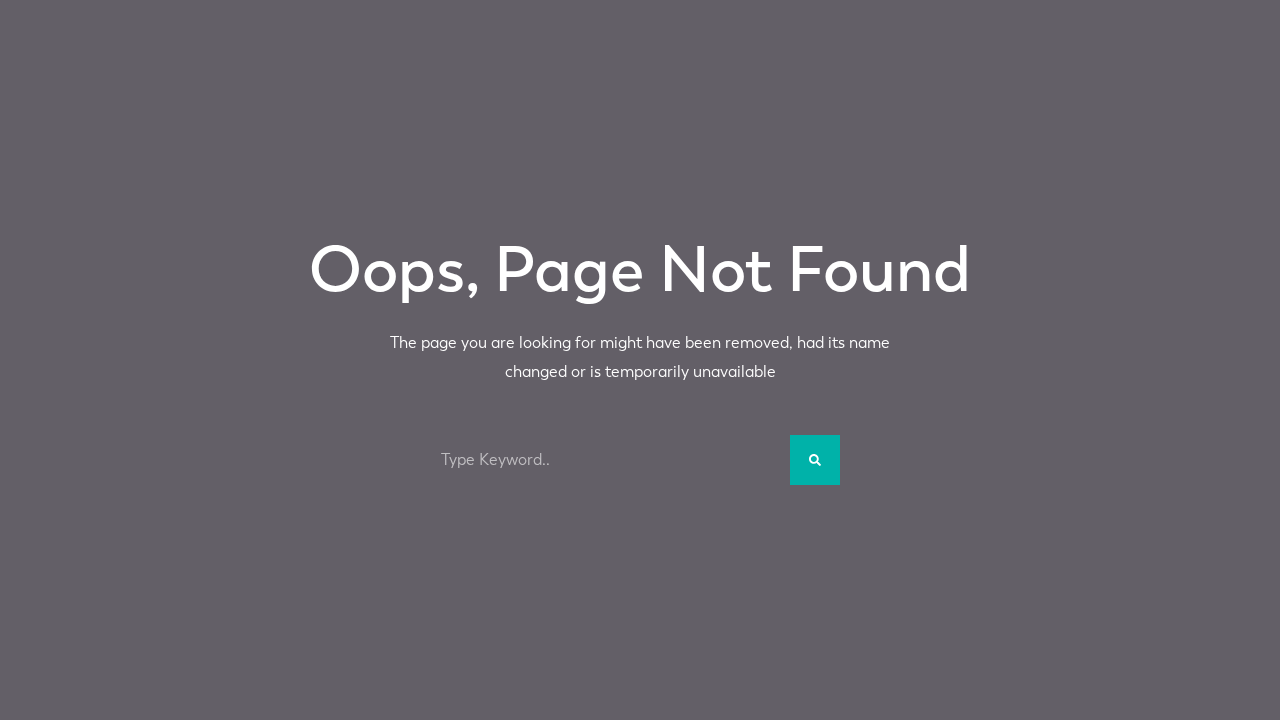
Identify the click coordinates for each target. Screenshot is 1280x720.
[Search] (815, 460)
